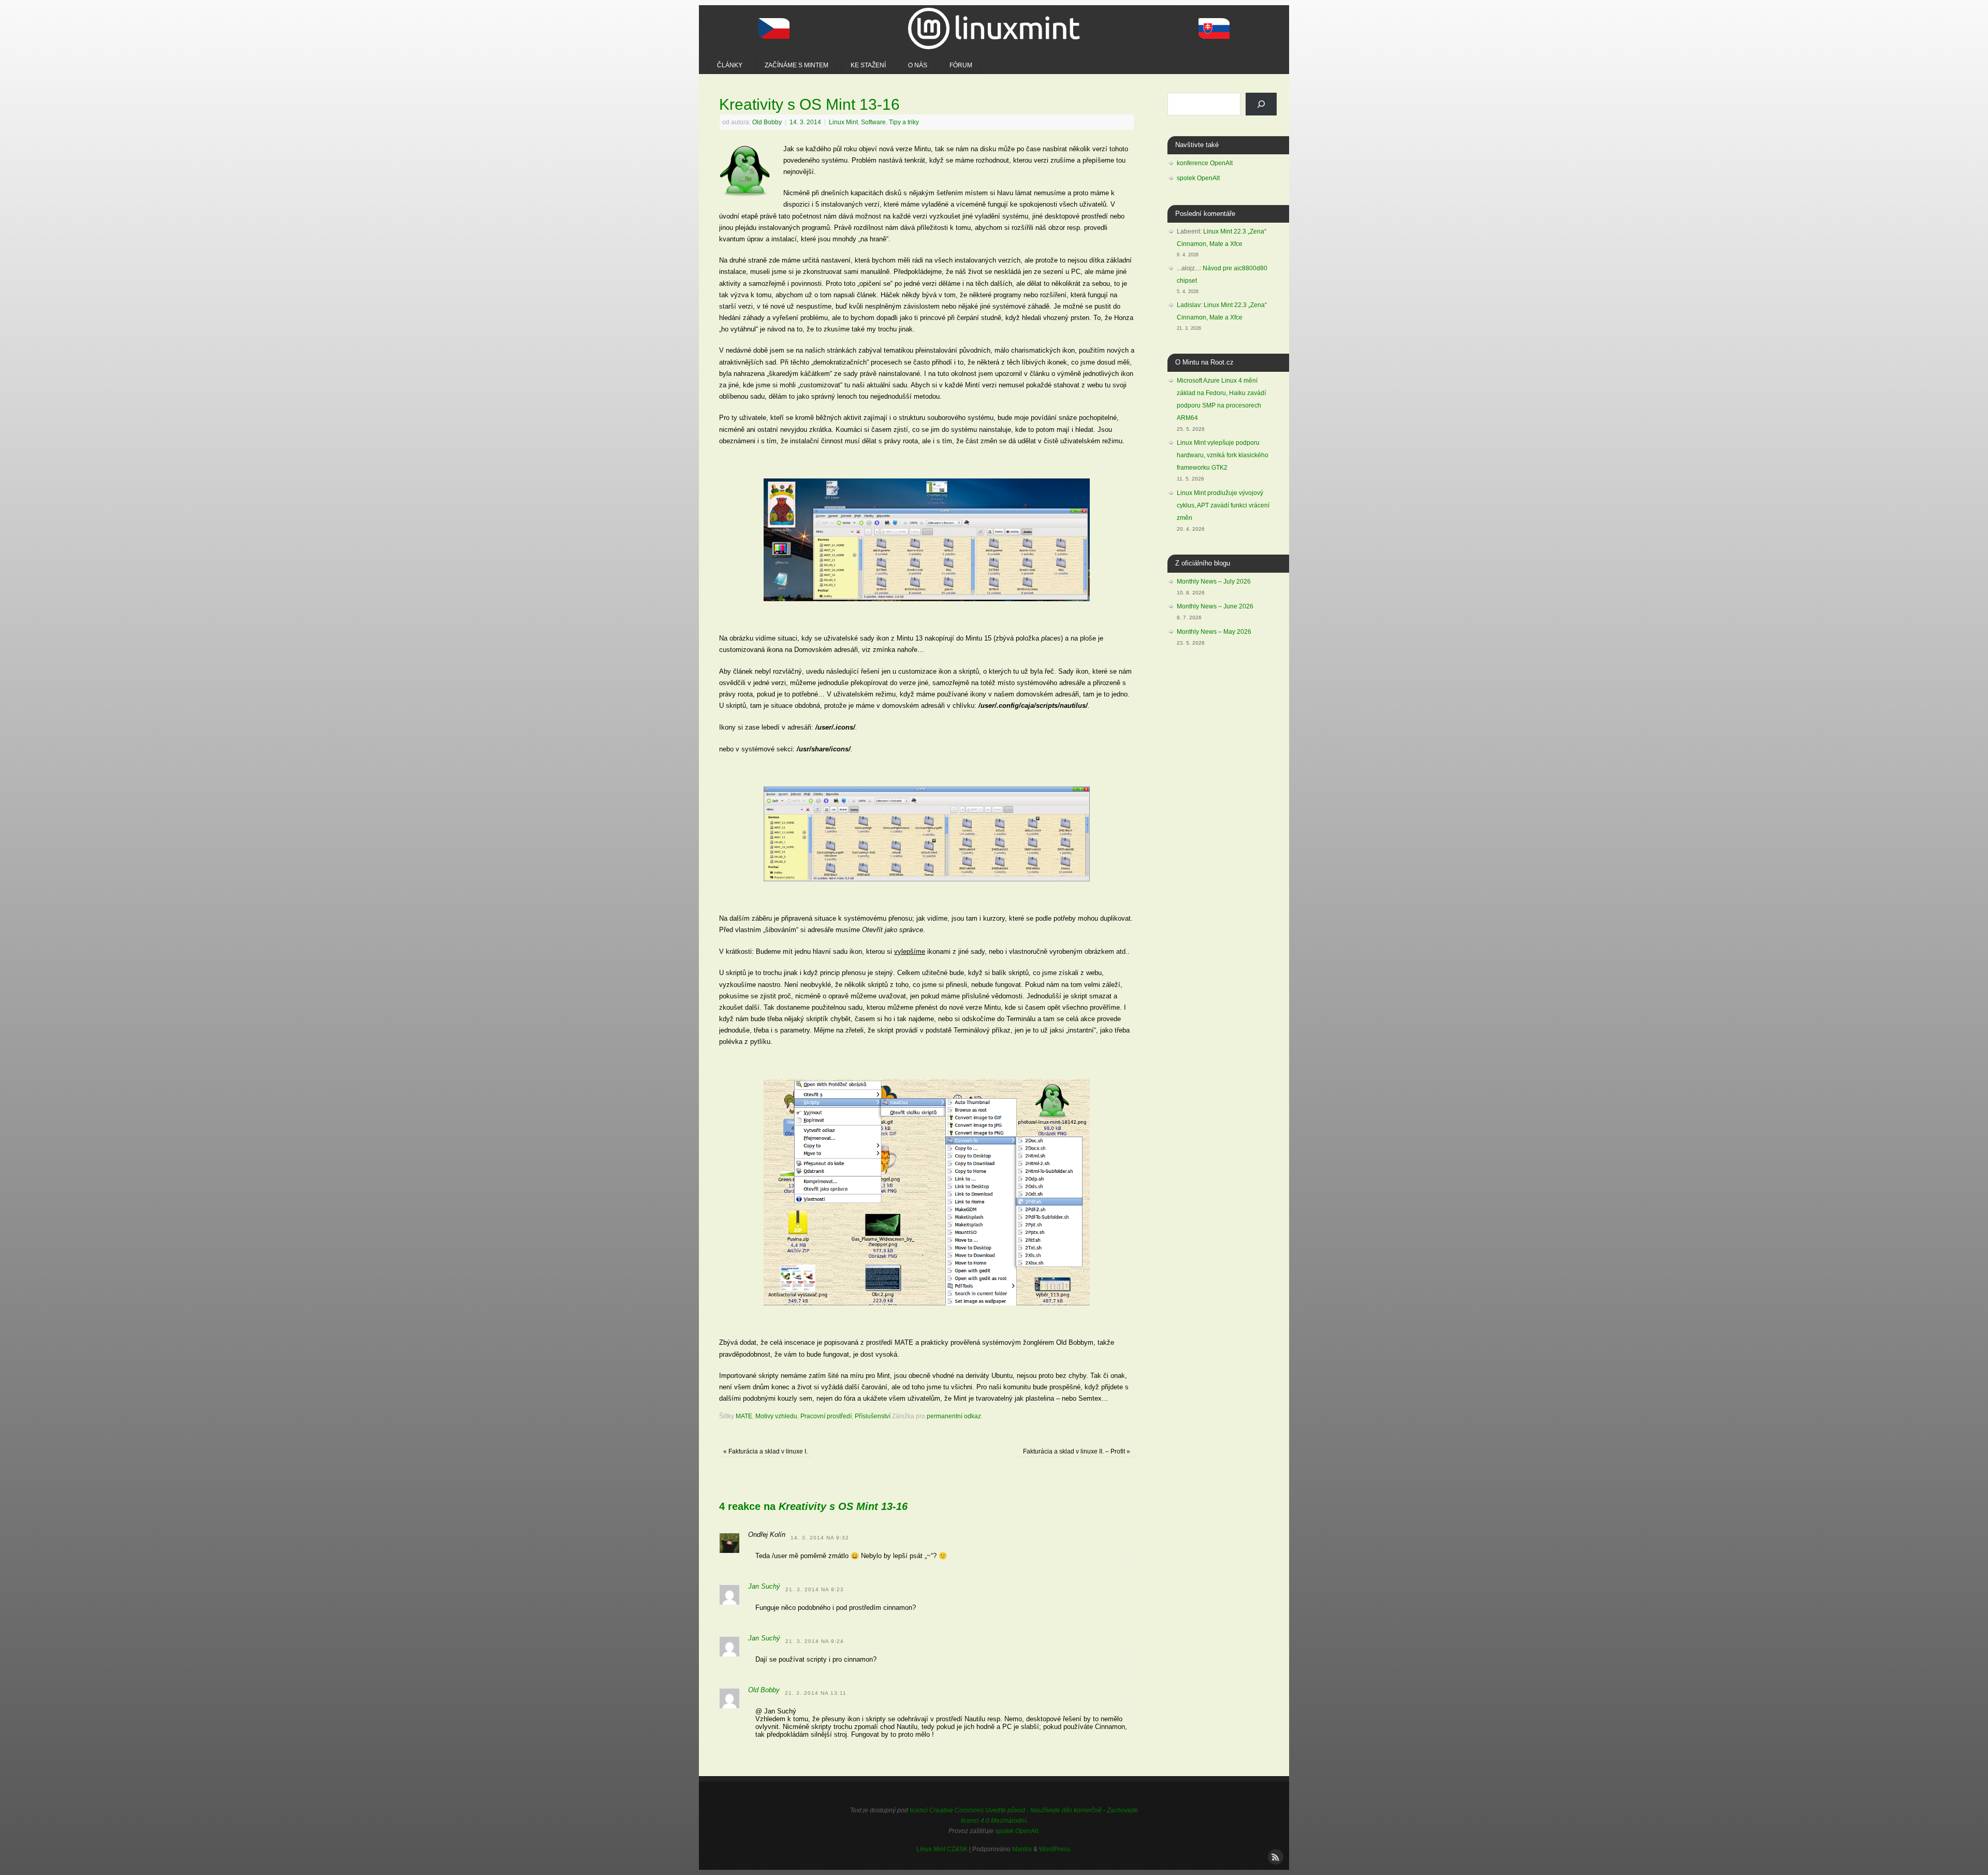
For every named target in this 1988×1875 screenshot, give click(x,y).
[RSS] (1275, 1856)
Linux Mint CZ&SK (942, 1849)
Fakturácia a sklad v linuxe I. (765, 1451)
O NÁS (918, 65)
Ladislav (1189, 305)
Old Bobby (767, 122)
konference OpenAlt (1205, 163)
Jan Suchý (764, 1586)
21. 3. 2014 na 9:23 (815, 1589)
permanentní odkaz (954, 1416)
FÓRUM (961, 65)
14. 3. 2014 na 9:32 (820, 1538)
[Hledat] (1261, 104)
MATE (744, 1416)
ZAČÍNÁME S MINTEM (796, 65)
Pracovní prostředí (826, 1416)
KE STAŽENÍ (868, 65)
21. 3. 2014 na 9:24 (815, 1641)
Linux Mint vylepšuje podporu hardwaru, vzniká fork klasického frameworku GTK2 (1223, 455)
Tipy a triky (904, 122)
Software (873, 122)
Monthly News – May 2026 (1214, 632)
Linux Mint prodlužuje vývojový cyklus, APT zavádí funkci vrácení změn (1223, 505)
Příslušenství (873, 1416)
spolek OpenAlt (1198, 178)
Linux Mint (843, 122)
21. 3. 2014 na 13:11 (816, 1693)
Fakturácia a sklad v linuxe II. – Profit (1077, 1451)
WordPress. (1055, 1849)
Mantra (1022, 1849)
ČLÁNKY (730, 65)
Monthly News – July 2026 (1214, 582)
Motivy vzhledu (776, 1416)
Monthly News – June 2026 (1215, 606)
